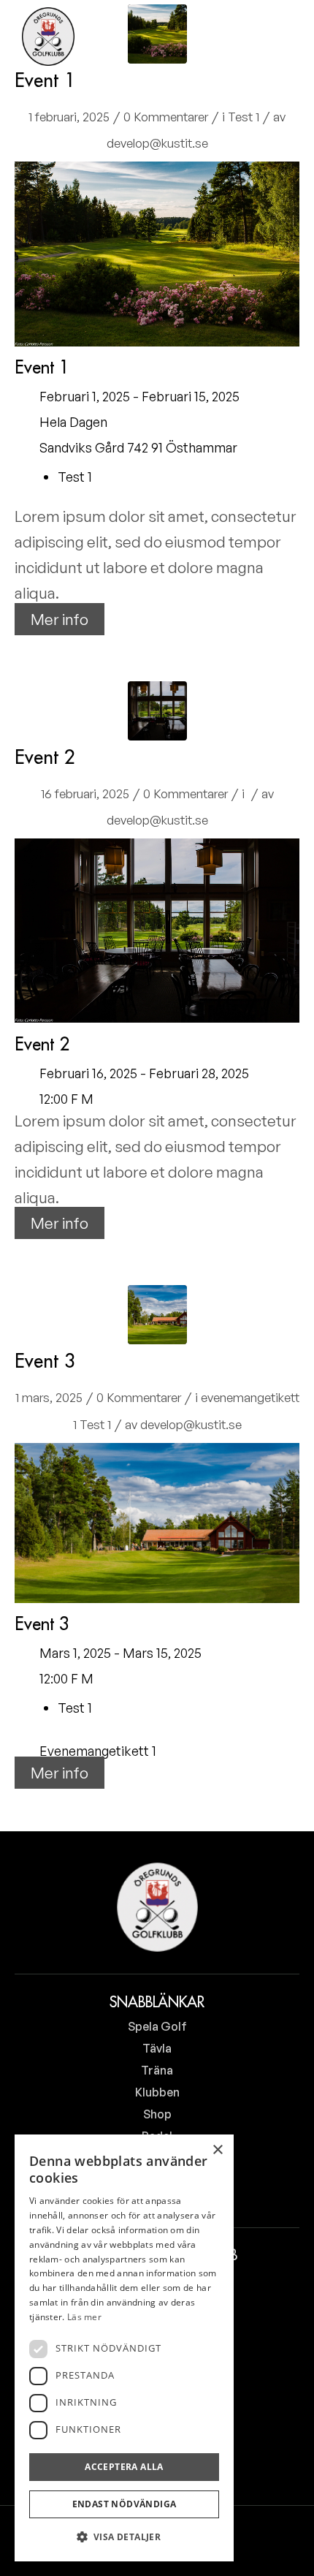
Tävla (157, 2048)
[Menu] (279, 37)
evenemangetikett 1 (98, 1751)
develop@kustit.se (157, 143)
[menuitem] (240, 37)
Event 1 (45, 80)
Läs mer (84, 2317)
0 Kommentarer (166, 117)
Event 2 (45, 757)
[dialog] (124, 2348)
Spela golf (157, 2026)
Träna (157, 2070)
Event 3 (45, 1361)
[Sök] (240, 37)
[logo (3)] (48, 37)
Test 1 (244, 117)
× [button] (217, 2150)
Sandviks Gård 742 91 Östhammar (138, 447)
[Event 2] (157, 711)
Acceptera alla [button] (124, 2467)
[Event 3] (157, 1315)
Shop (157, 2114)
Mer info (60, 619)
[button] (124, 2537)
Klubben (157, 2092)
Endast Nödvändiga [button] (125, 2504)
